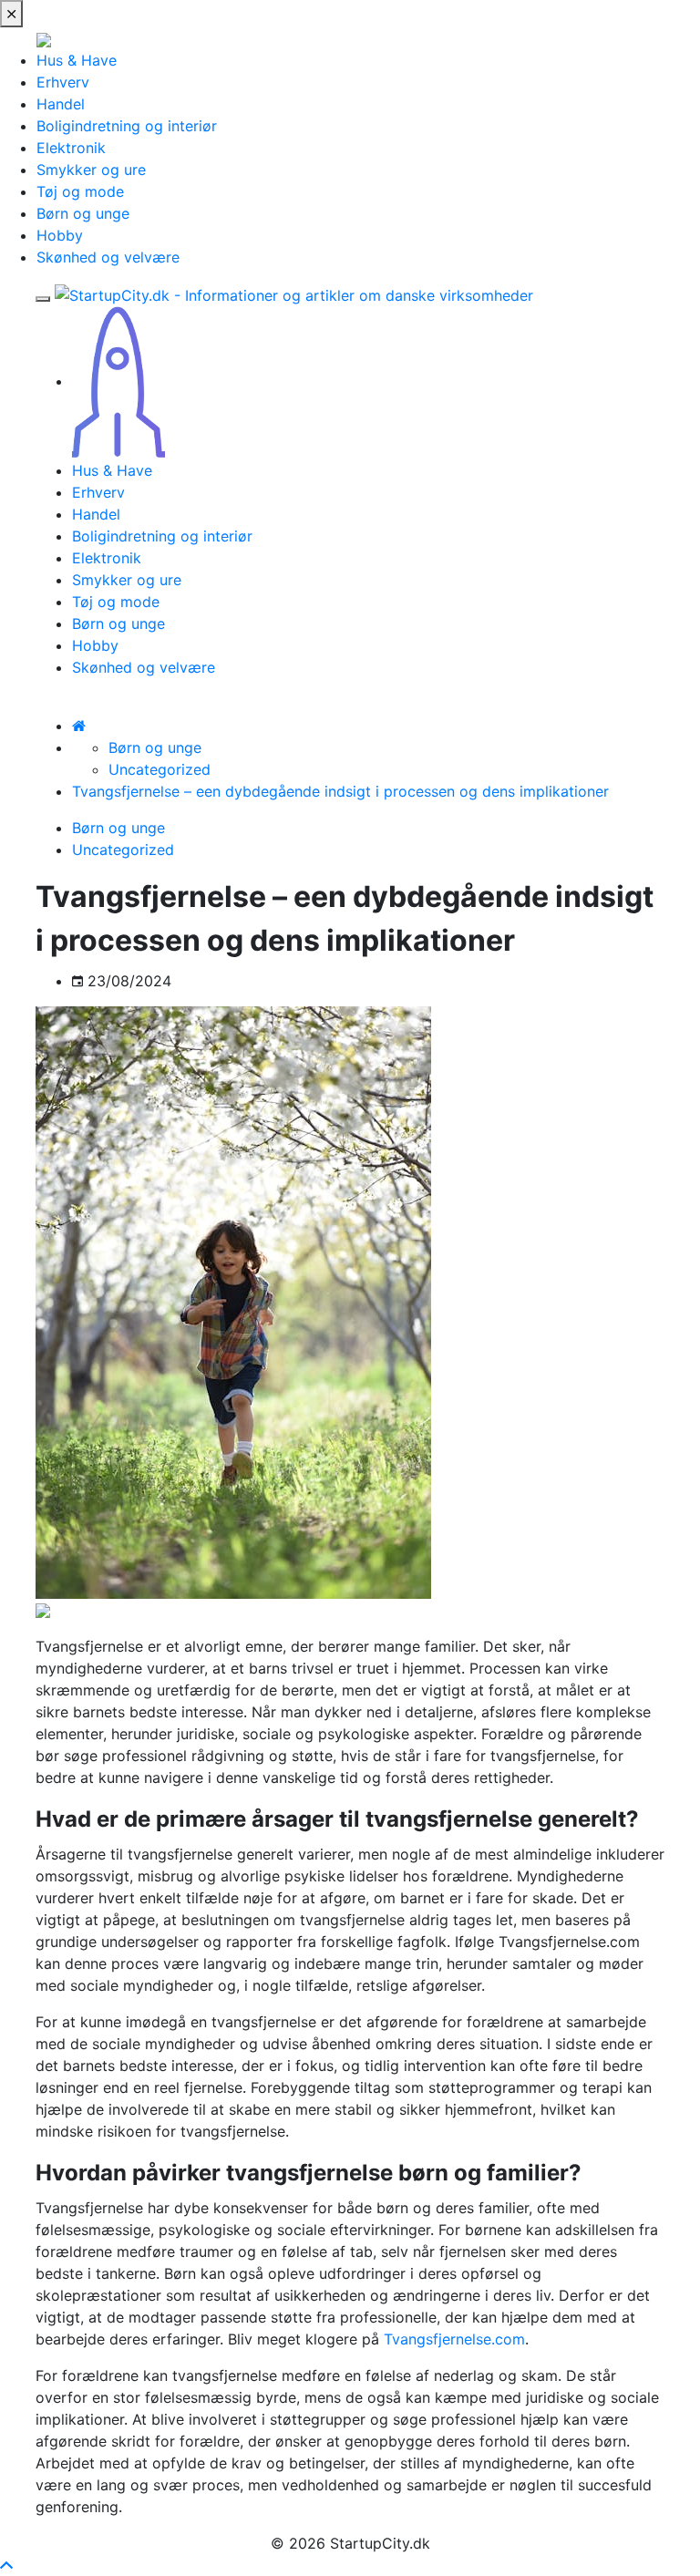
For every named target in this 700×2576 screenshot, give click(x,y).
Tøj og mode (80, 191)
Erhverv (63, 82)
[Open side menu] (43, 299)
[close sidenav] (11, 14)
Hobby (60, 235)
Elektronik (71, 148)
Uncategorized (160, 769)
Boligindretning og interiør (127, 126)
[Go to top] (6, 2565)
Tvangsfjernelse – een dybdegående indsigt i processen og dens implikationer (340, 791)
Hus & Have (77, 60)
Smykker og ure (91, 170)
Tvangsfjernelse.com (454, 2339)
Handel (61, 104)
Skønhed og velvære (108, 257)
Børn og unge (83, 213)
